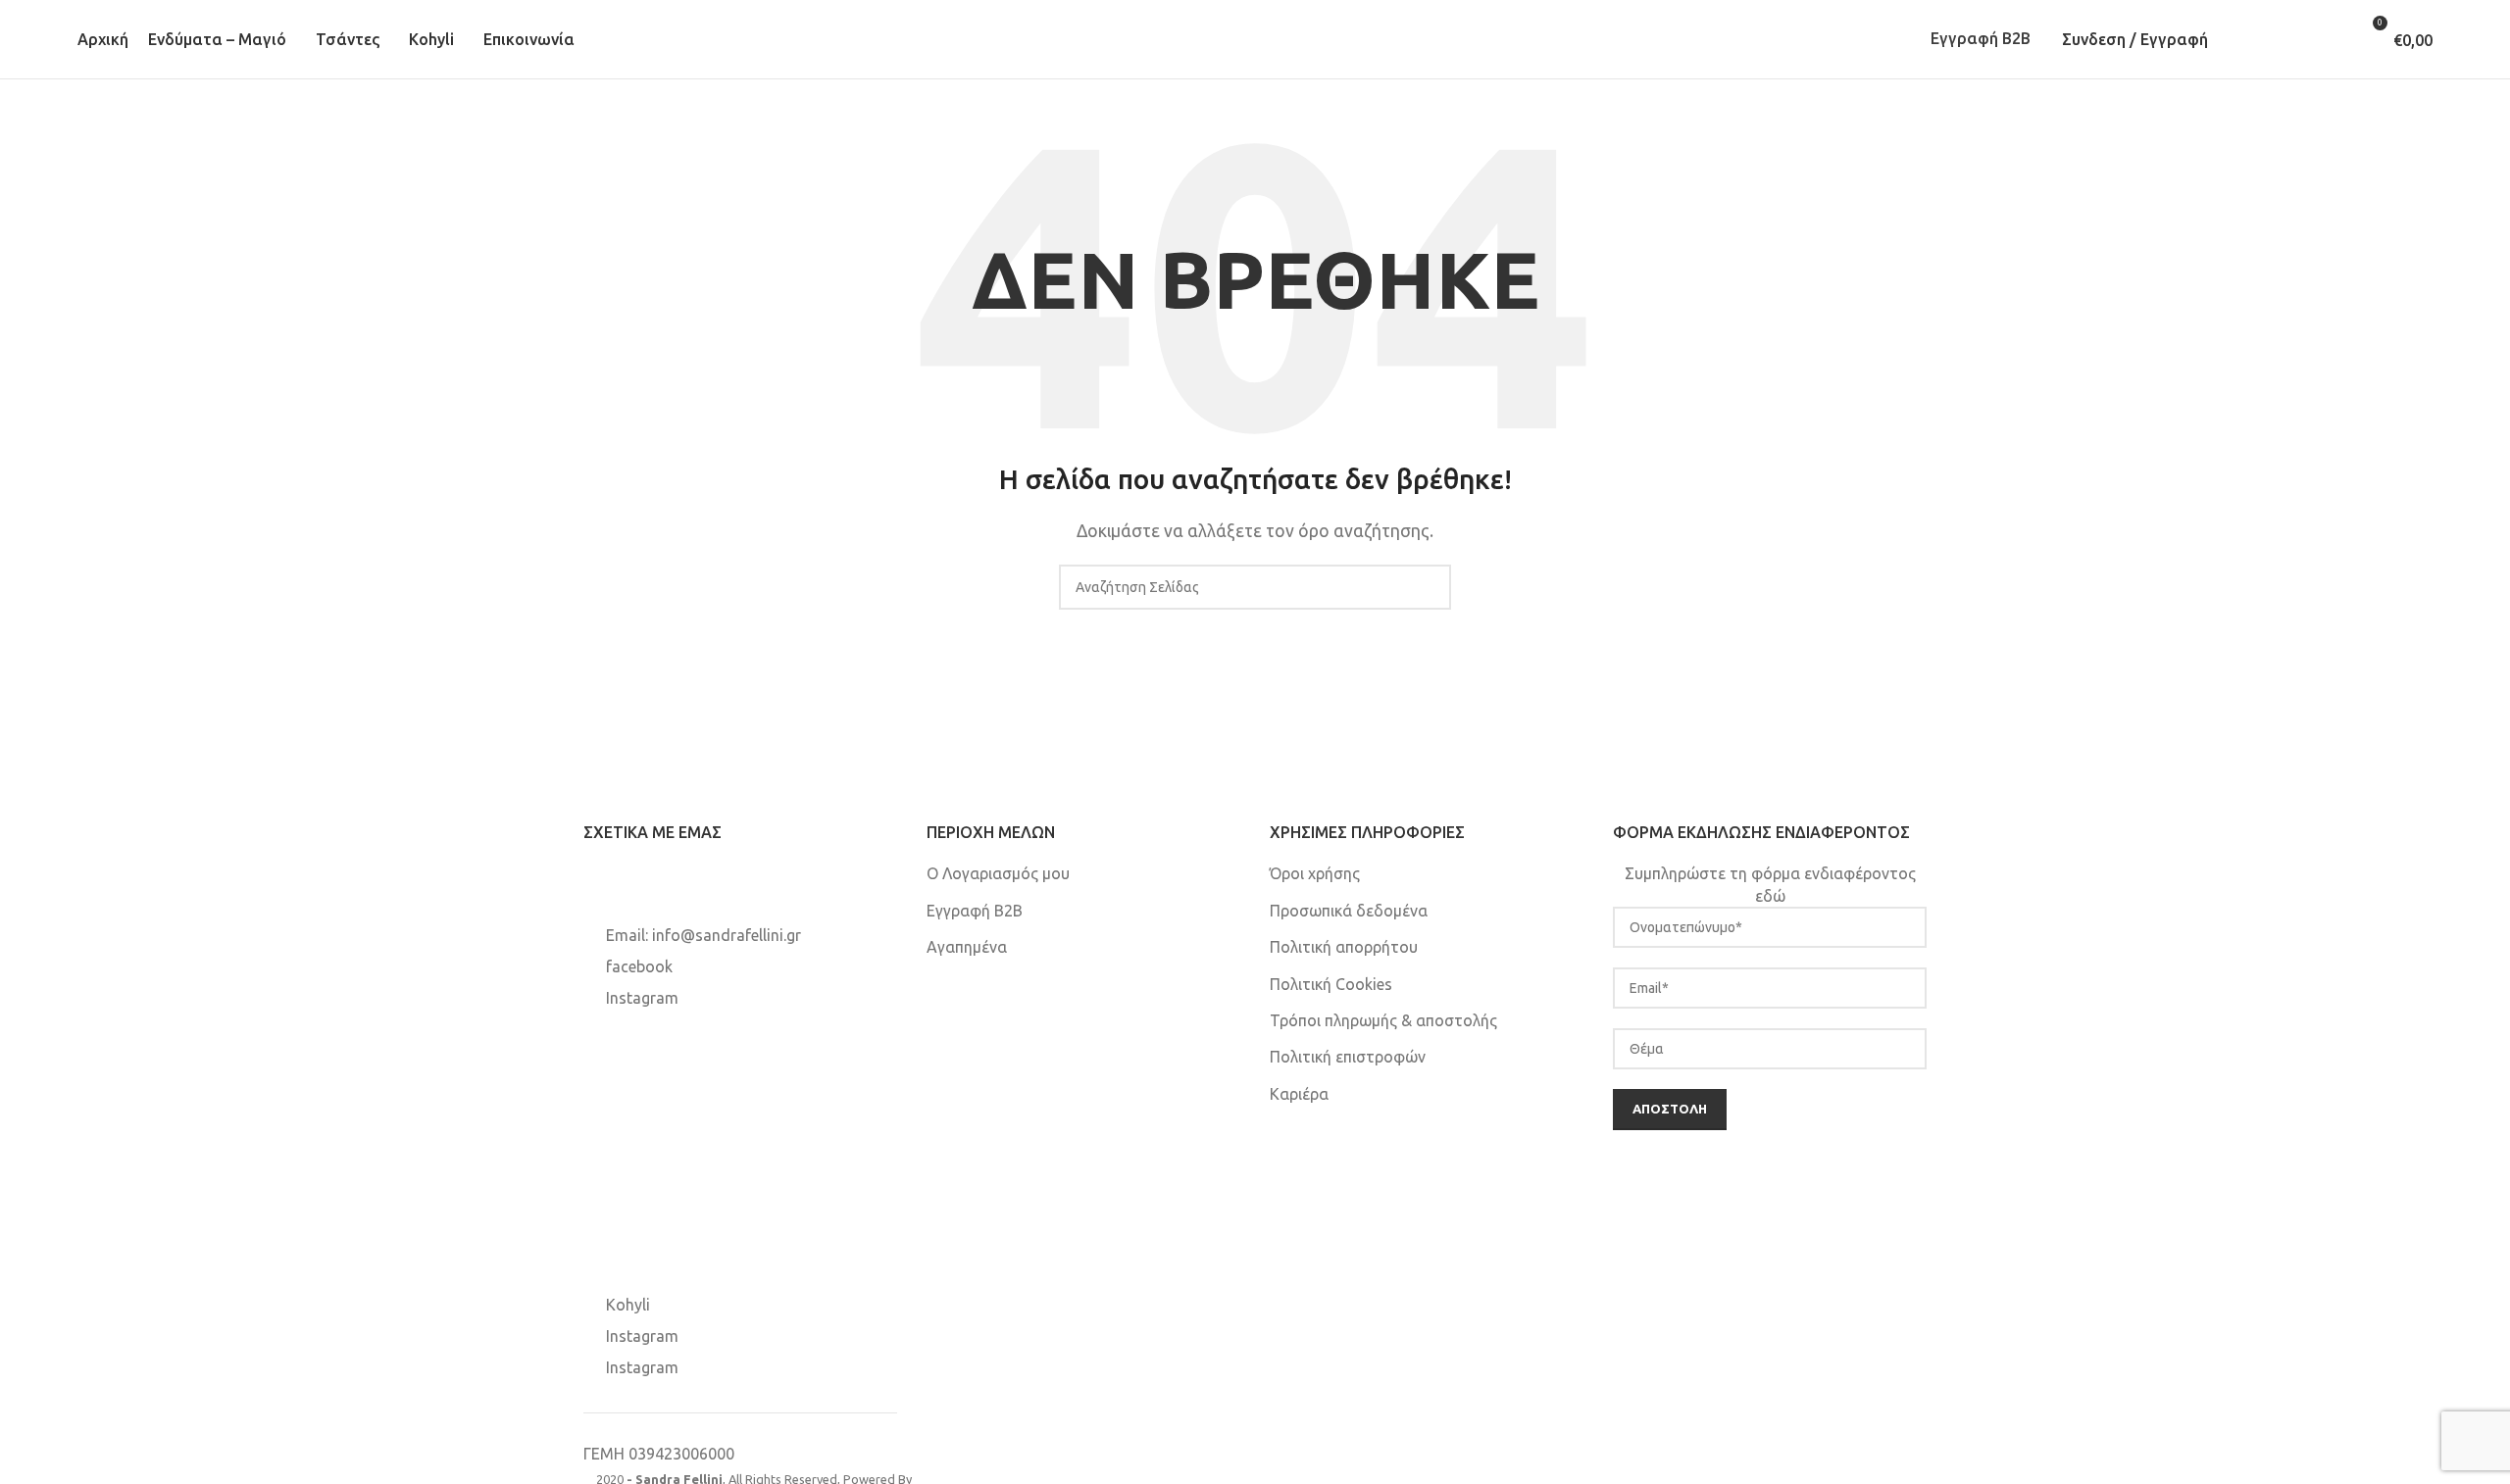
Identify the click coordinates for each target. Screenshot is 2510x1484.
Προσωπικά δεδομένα (1349, 911)
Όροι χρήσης (1315, 873)
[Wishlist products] (2303, 39)
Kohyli (628, 1305)
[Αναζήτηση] (2246, 39)
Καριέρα (1299, 1094)
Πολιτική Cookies (1331, 984)
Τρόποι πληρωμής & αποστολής (1383, 1020)
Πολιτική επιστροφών (1348, 1057)
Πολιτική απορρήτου (1344, 947)
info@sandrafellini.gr (727, 935)
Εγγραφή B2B (1981, 38)
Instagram (642, 998)
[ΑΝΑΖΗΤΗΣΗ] (1429, 587)
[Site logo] (1255, 37)
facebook (639, 966)
